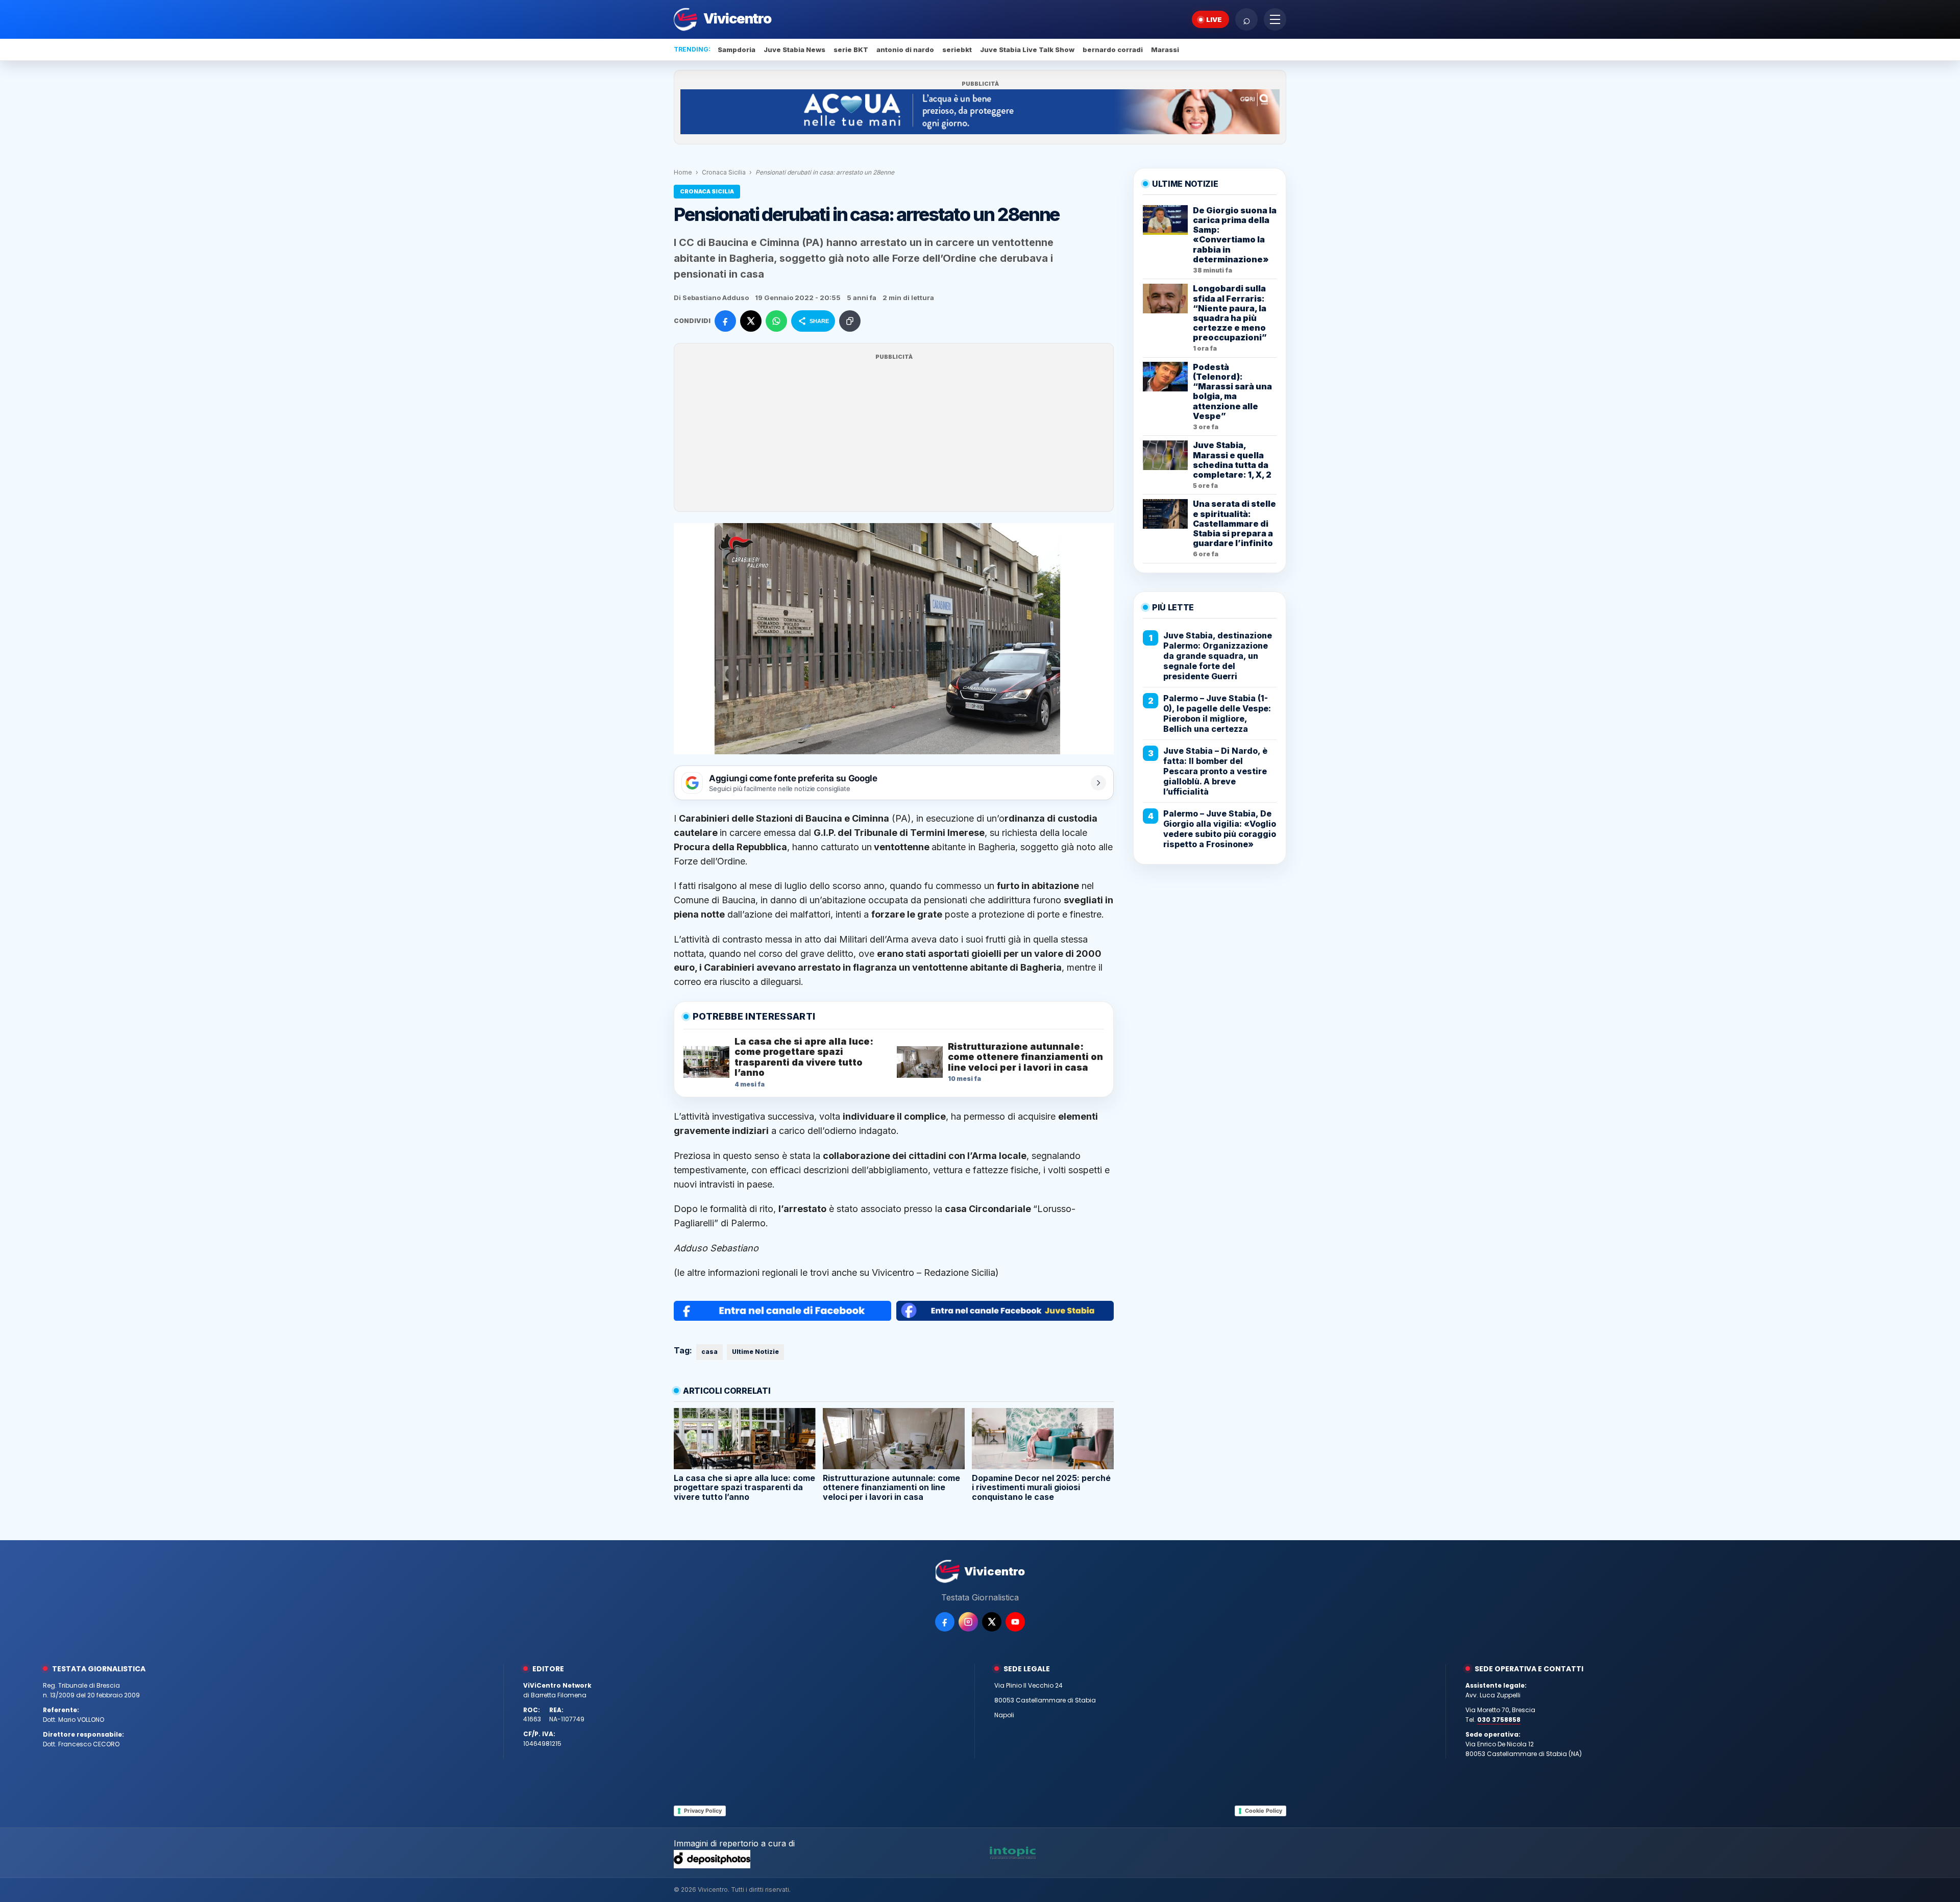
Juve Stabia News (794, 50)
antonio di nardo (905, 50)
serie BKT (851, 50)
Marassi (1165, 50)
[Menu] (1275, 19)
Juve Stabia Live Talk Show (1027, 50)
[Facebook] (945, 1622)
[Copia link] (850, 321)
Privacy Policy (703, 1811)
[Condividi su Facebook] (725, 321)
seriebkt (957, 50)
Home (683, 172)
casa (709, 1352)
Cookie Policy (1264, 1811)
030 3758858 (1499, 1720)
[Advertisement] (894, 434)
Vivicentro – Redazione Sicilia (934, 1273)
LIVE (1214, 19)
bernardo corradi (1113, 50)
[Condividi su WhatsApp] (776, 321)
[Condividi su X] (751, 321)
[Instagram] (968, 1622)
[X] (992, 1622)
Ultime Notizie (755, 1352)
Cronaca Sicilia (724, 172)
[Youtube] (1015, 1622)
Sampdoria (737, 50)
